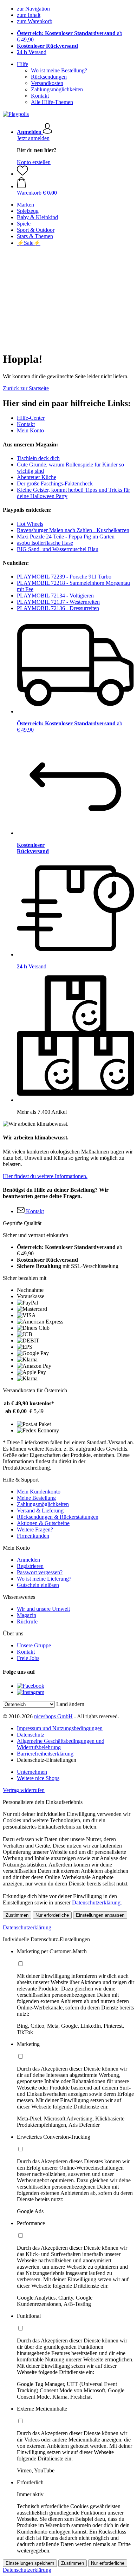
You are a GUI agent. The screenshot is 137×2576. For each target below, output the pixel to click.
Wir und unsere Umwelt (43, 1609)
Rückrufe (27, 1622)
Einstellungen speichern (30, 2563)
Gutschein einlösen (38, 1585)
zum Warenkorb (35, 21)
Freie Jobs (28, 1658)
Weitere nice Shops (38, 1778)
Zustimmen (17, 1915)
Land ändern (70, 1704)
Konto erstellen (34, 162)
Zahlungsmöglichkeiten (57, 89)
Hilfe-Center (31, 418)
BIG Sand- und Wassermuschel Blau (58, 549)
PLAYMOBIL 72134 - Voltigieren (55, 596)
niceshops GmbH (53, 1716)
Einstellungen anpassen (100, 1915)
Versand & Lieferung (40, 1511)
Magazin (27, 1615)
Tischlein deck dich (38, 458)
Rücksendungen (49, 77)
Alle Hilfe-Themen (52, 102)
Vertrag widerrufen (24, 1790)
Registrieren (30, 1566)
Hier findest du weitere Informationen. (45, 1176)
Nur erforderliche (52, 1915)
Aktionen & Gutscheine (43, 1523)
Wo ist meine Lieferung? (44, 1579)
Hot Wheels (30, 524)
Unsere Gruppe (34, 1645)
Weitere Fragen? (35, 1529)
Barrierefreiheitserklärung (45, 1754)
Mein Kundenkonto (39, 1492)
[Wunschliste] (22, 174)
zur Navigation (33, 9)
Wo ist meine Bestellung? (59, 70)
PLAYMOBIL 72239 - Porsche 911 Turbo (64, 577)
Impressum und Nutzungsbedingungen (60, 1728)
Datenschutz (31, 1735)
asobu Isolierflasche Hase (45, 543)
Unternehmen (32, 1772)
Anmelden (28, 1560)
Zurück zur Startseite (26, 388)
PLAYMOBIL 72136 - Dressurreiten (58, 608)
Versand (32, 52)
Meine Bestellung (36, 1498)
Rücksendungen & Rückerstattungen (58, 1517)
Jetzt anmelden (33, 138)
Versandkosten (47, 83)
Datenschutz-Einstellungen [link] (47, 1760)
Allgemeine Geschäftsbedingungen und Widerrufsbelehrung (61, 1744)
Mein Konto (30, 430)
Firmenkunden (33, 1536)
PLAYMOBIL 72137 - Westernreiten (58, 602)
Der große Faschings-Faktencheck (55, 483)
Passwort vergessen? (40, 1572)
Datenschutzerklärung (96, 1902)
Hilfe (22, 64)
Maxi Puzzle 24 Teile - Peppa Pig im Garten (66, 537)
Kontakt (40, 96)
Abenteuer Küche (37, 477)
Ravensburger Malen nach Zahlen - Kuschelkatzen (73, 530)
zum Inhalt (29, 15)
